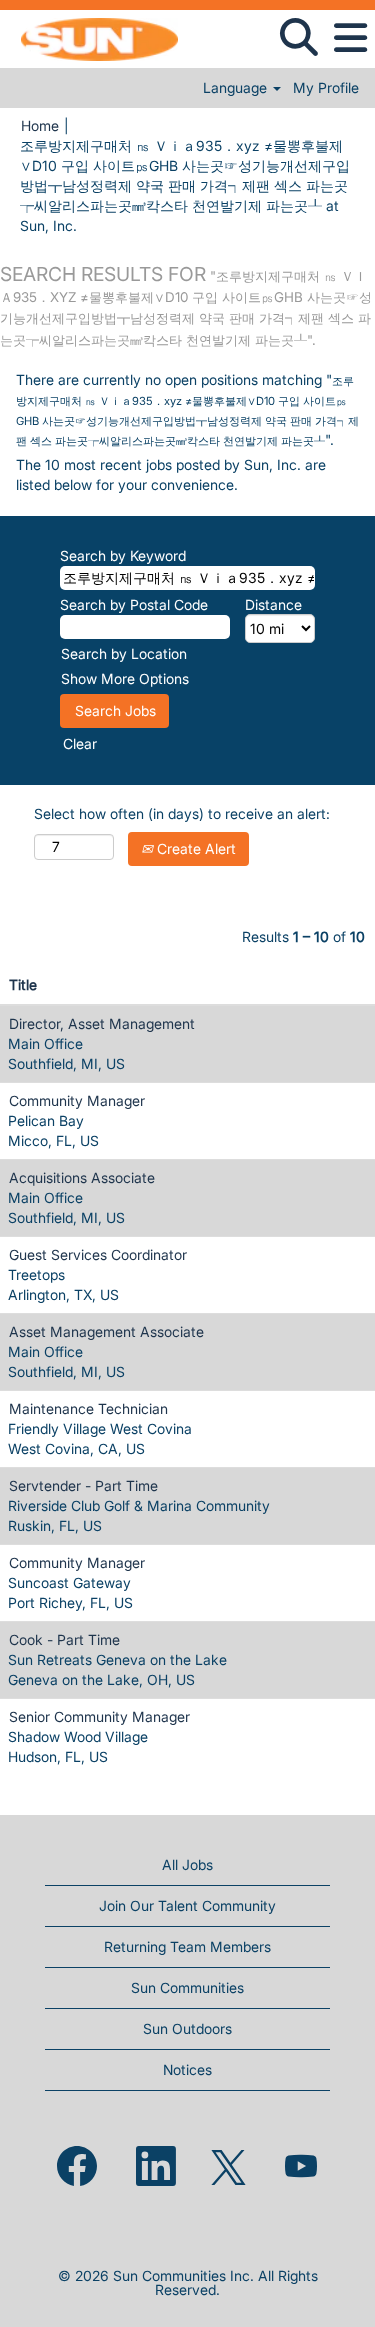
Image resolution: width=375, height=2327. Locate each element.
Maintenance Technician (88, 1408)
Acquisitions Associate (82, 1177)
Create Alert (194, 848)
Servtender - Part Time (83, 1485)
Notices (187, 2069)
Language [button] (237, 88)
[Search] (298, 37)
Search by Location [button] (124, 653)
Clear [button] (80, 743)
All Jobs (187, 1864)
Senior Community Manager (99, 1716)
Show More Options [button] (125, 678)
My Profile (326, 88)
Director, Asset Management (102, 1023)
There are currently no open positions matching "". (187, 409)
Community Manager (77, 1100)
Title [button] (23, 984)
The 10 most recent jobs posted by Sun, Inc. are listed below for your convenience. (171, 474)
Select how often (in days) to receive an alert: (182, 813)
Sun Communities (187, 1987)
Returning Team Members (187, 1946)
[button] (350, 38)
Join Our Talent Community (187, 1905)
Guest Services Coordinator (98, 1254)
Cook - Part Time (64, 1639)
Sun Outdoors (187, 2028)
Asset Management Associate (106, 1331)
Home (40, 125)
